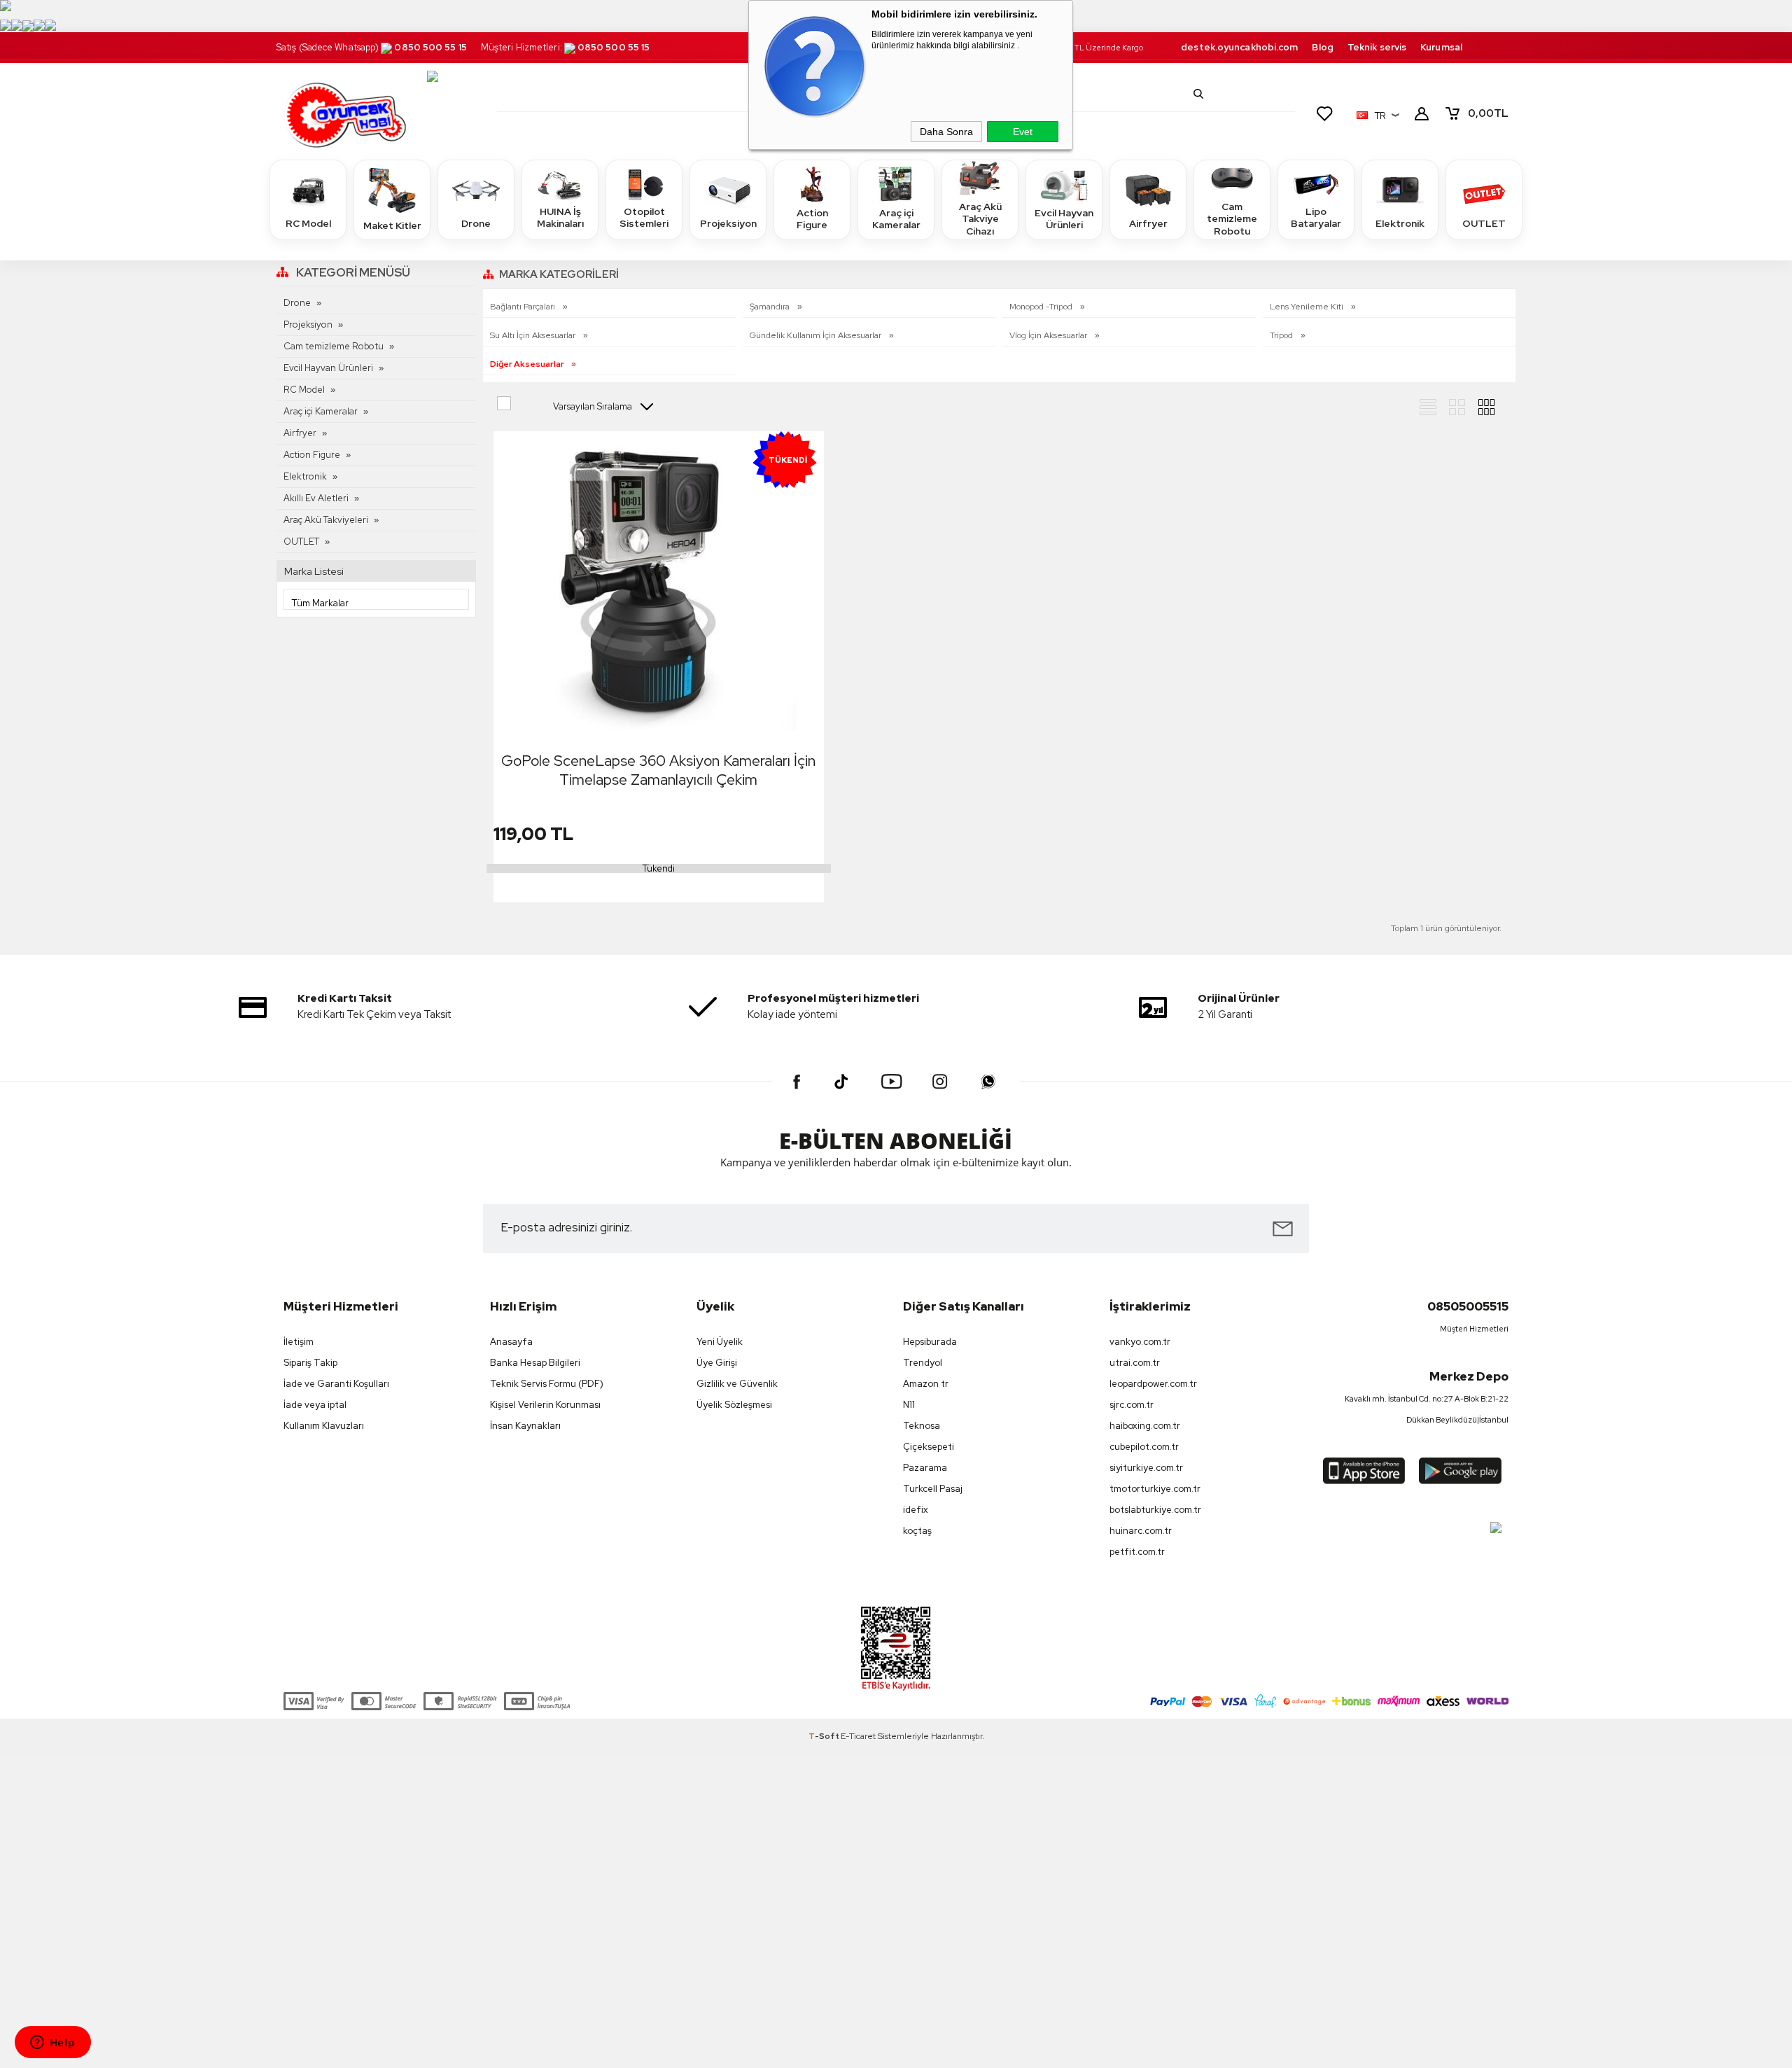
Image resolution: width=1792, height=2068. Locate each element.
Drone (476, 223)
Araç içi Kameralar (896, 219)
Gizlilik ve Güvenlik (737, 1384)
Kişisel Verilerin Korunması (545, 1405)
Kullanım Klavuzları (324, 1426)
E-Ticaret (858, 1736)
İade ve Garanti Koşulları (336, 1384)
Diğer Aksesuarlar (528, 364)
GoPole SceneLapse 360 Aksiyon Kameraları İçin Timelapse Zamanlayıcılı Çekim (658, 770)
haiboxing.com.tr (1145, 1426)
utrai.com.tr (1135, 1363)
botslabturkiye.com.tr (1155, 1510)
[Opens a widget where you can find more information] (52, 2043)
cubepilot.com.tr (1144, 1447)
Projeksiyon (728, 223)
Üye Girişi (717, 1363)
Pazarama (925, 1468)
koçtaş (917, 1531)
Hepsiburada (930, 1342)
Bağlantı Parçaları (524, 307)
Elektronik (1400, 223)
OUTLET (1484, 223)
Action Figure (812, 219)
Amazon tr (926, 1384)
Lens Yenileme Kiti (1308, 307)
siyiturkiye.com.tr (1146, 1468)
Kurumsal (1441, 47)
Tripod (1282, 335)
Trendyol (923, 1363)
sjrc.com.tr (1132, 1405)
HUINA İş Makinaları (560, 218)
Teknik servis (1377, 47)
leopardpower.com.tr (1153, 1384)
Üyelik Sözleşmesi (734, 1405)
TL (1488, 113)
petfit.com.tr (1137, 1552)
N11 (909, 1405)
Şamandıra (771, 307)
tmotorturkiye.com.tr (1155, 1489)
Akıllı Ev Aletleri (316, 498)
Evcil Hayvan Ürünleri (1064, 219)
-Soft (825, 1736)
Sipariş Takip (310, 1363)
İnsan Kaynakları (525, 1426)
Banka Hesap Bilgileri (535, 1363)
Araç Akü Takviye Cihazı (980, 219)
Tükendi (659, 868)
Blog (1322, 47)
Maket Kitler (392, 225)
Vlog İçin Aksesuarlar (1049, 335)
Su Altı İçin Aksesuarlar (534, 335)
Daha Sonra (946, 132)
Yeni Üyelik (720, 1342)
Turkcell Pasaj (933, 1489)
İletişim (299, 1342)
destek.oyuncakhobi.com (1239, 47)
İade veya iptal (315, 1405)
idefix (916, 1510)
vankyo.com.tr (1140, 1342)
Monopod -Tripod (1042, 307)
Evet (1023, 132)
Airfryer (1148, 223)
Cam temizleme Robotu (1232, 219)
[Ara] (1198, 94)
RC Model (308, 223)
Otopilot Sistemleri (644, 218)
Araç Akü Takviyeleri (326, 520)
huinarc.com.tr (1141, 1531)
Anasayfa (511, 1342)
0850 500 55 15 (430, 47)
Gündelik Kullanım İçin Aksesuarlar (817, 335)
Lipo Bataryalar (1316, 218)
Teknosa (922, 1426)
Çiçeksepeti (929, 1447)
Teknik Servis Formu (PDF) (547, 1384)
